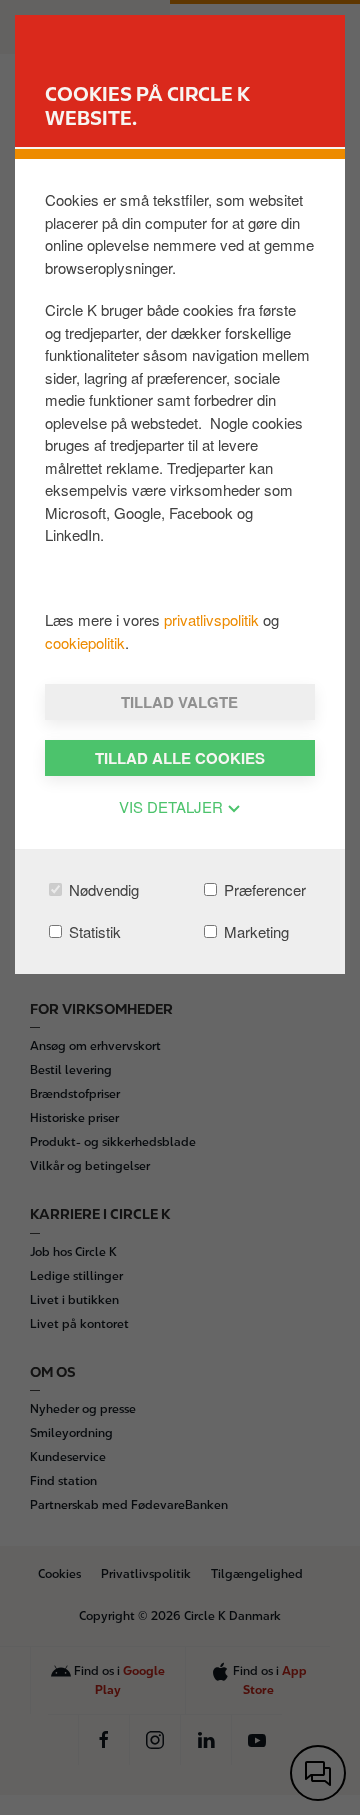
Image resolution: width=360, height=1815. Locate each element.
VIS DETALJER (173, 806)
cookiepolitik (85, 642)
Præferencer (263, 889)
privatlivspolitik (213, 619)
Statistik (93, 931)
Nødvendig (102, 889)
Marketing (254, 931)
